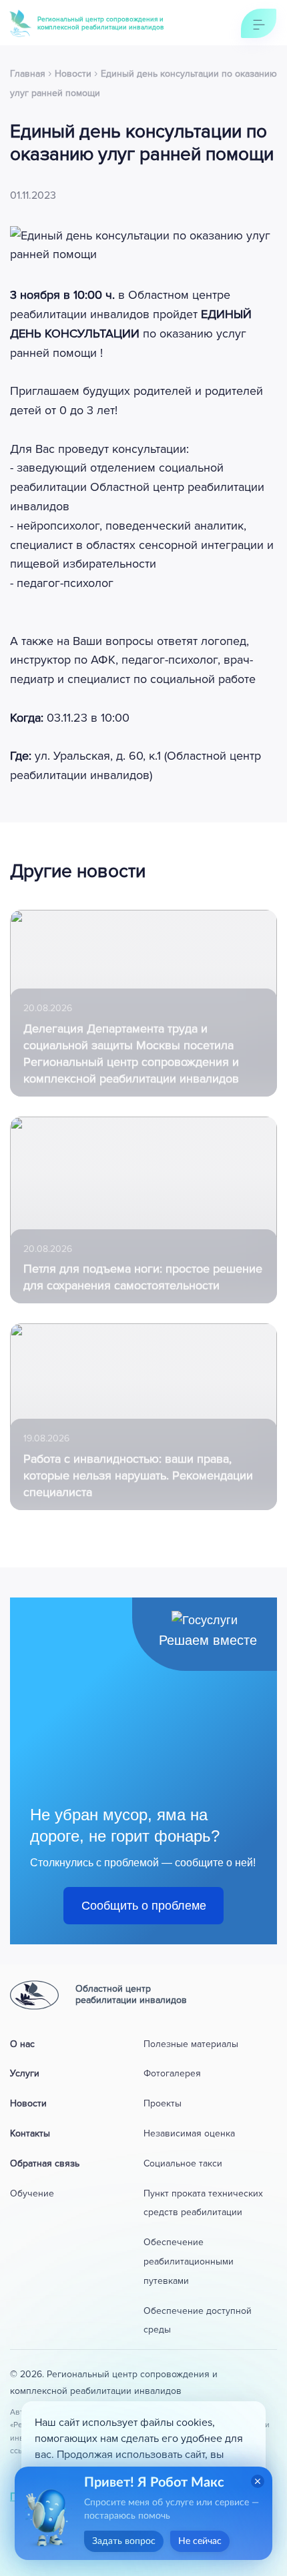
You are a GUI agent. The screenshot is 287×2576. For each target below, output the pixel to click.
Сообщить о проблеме (144, 1906)
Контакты (30, 2133)
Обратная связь (45, 2163)
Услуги (25, 2073)
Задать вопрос (124, 2541)
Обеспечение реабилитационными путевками (189, 2262)
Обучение (32, 2193)
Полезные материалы (191, 2044)
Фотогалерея (172, 2073)
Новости (28, 2103)
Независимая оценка (189, 2133)
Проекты (163, 2103)
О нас (22, 2044)
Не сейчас (200, 2541)
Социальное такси (183, 2163)
